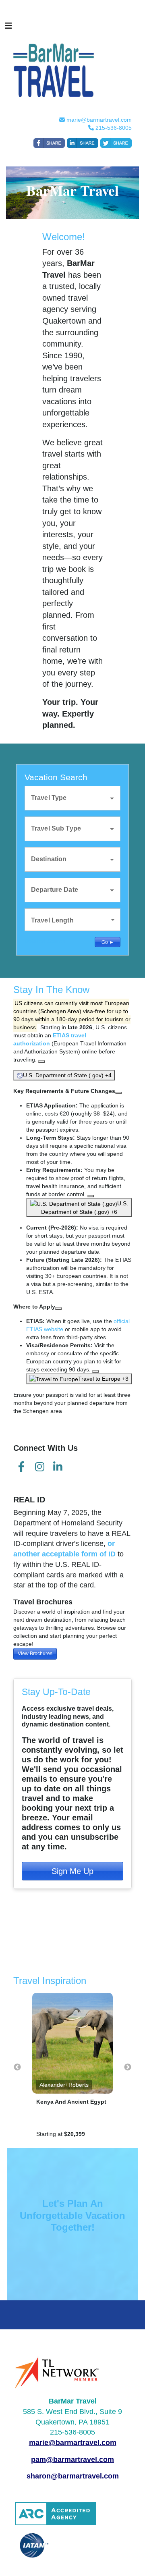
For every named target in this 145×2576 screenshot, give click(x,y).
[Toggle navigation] (8, 28)
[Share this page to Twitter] (116, 143)
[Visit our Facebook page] (21, 1467)
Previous (17, 2067)
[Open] (112, 798)
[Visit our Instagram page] (39, 1467)
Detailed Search (45, 941)
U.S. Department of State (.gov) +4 (67, 1075)
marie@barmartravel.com (99, 120)
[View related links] (118, 1093)
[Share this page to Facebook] (49, 143)
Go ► (108, 942)
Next (128, 2067)
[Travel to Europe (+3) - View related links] (95, 1371)
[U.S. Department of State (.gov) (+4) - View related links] (41, 1062)
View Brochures (35, 1654)
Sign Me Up (72, 1871)
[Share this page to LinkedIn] (83, 143)
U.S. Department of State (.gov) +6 (85, 1208)
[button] (73, 920)
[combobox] (67, 797)
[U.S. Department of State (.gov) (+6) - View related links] (91, 1196)
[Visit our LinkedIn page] (58, 1467)
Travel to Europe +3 (103, 1379)
